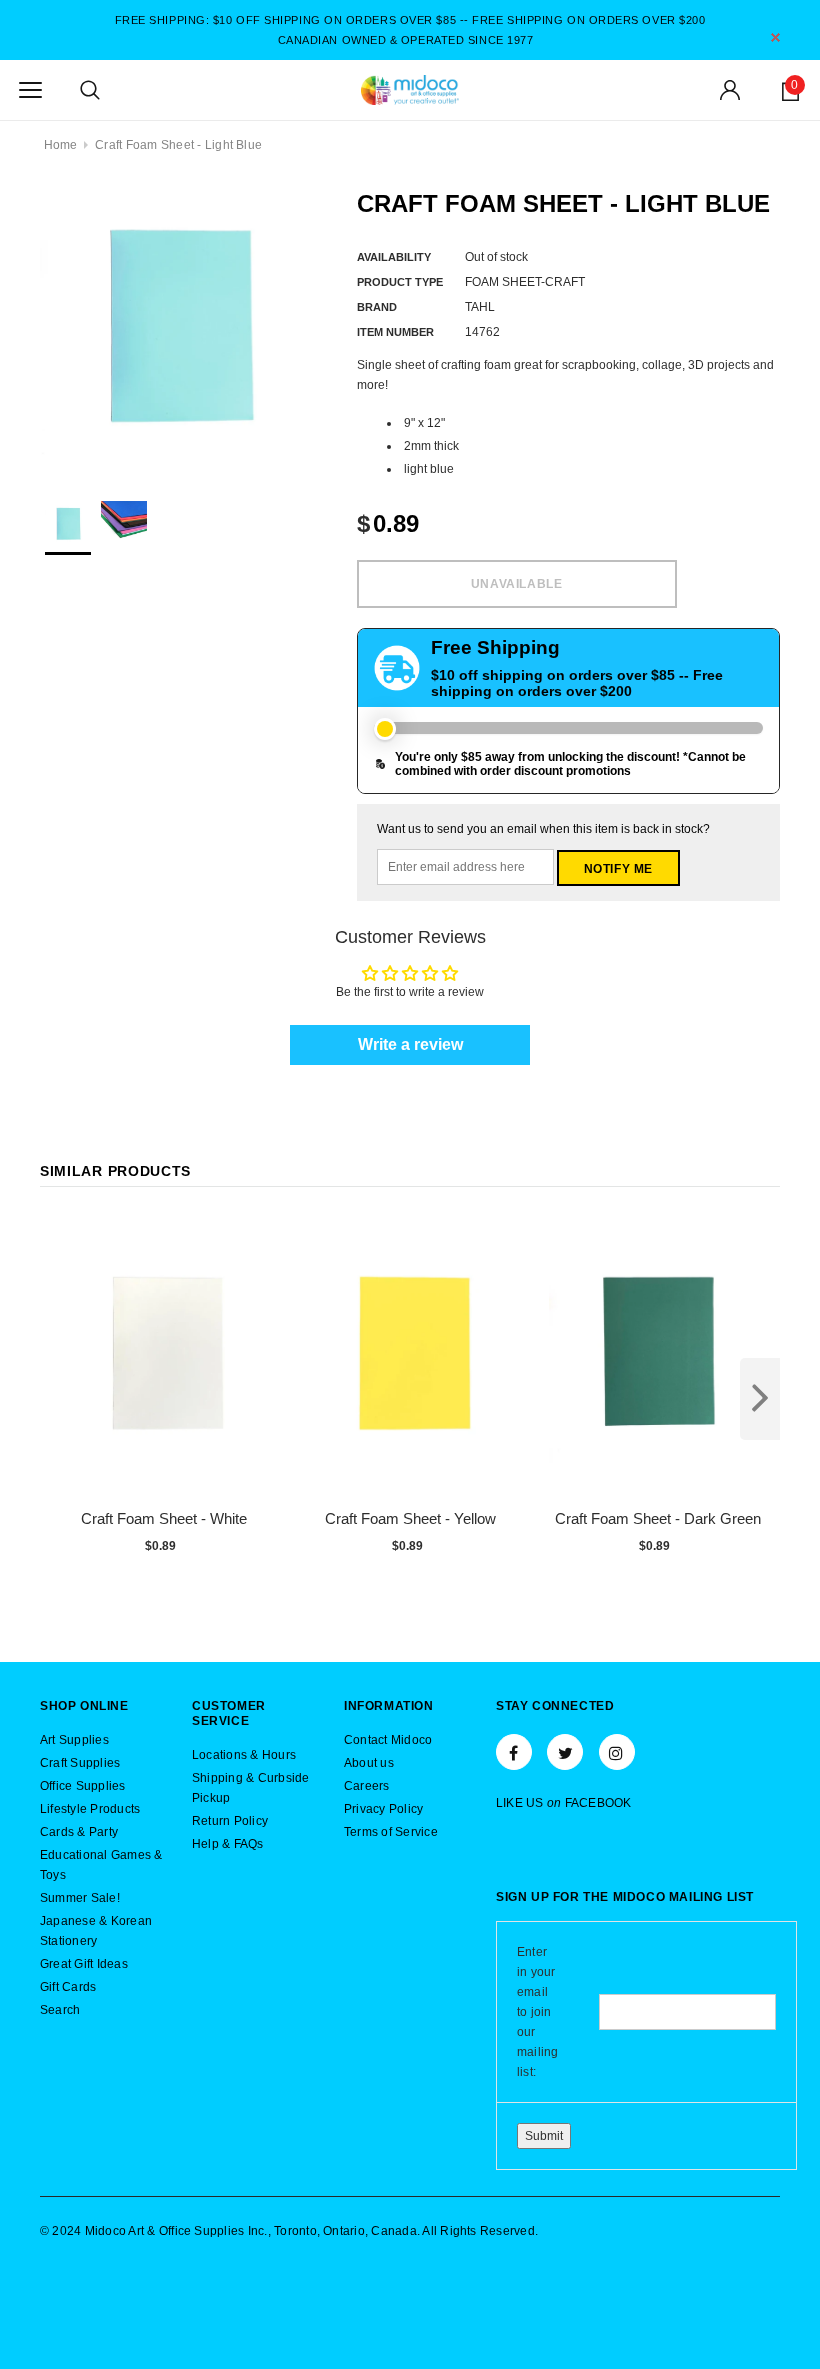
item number (395, 332)
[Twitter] (565, 1752)
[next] (760, 1399)
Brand (377, 307)
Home (61, 145)
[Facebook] (514, 1752)
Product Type (400, 282)
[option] (178, 327)
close (775, 37)
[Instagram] (617, 1752)
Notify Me (618, 869)
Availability (394, 257)
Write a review (410, 1044)
